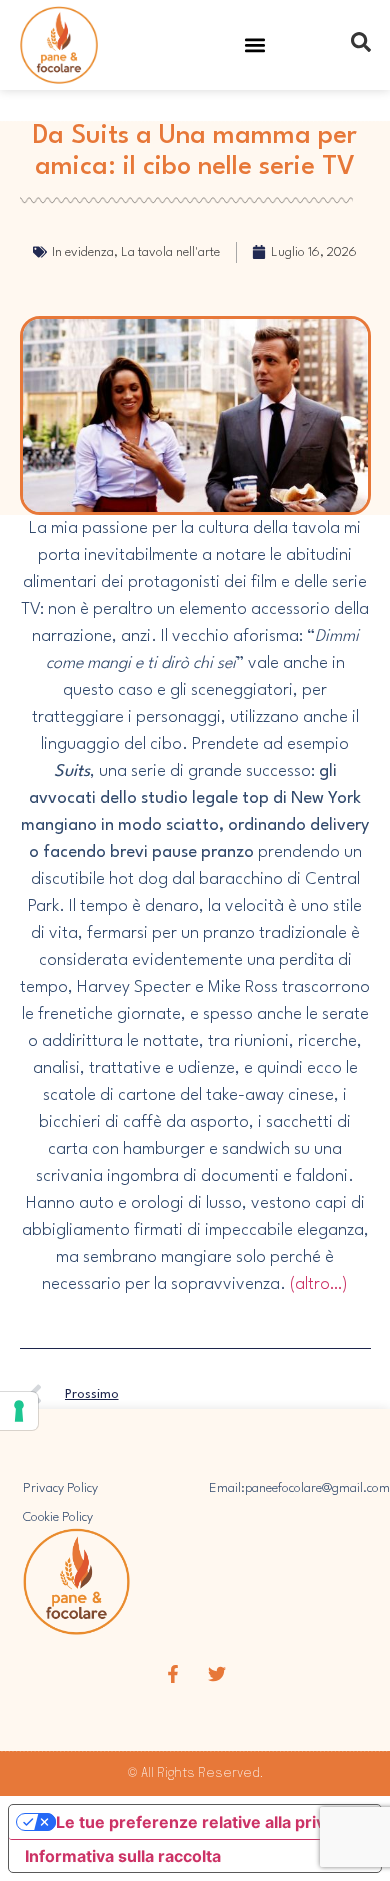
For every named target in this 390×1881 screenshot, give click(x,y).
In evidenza (83, 252)
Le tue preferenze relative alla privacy (204, 1822)
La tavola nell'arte (170, 252)
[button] (255, 45)
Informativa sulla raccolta (123, 1856)
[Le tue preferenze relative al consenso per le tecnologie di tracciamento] (19, 1411)
